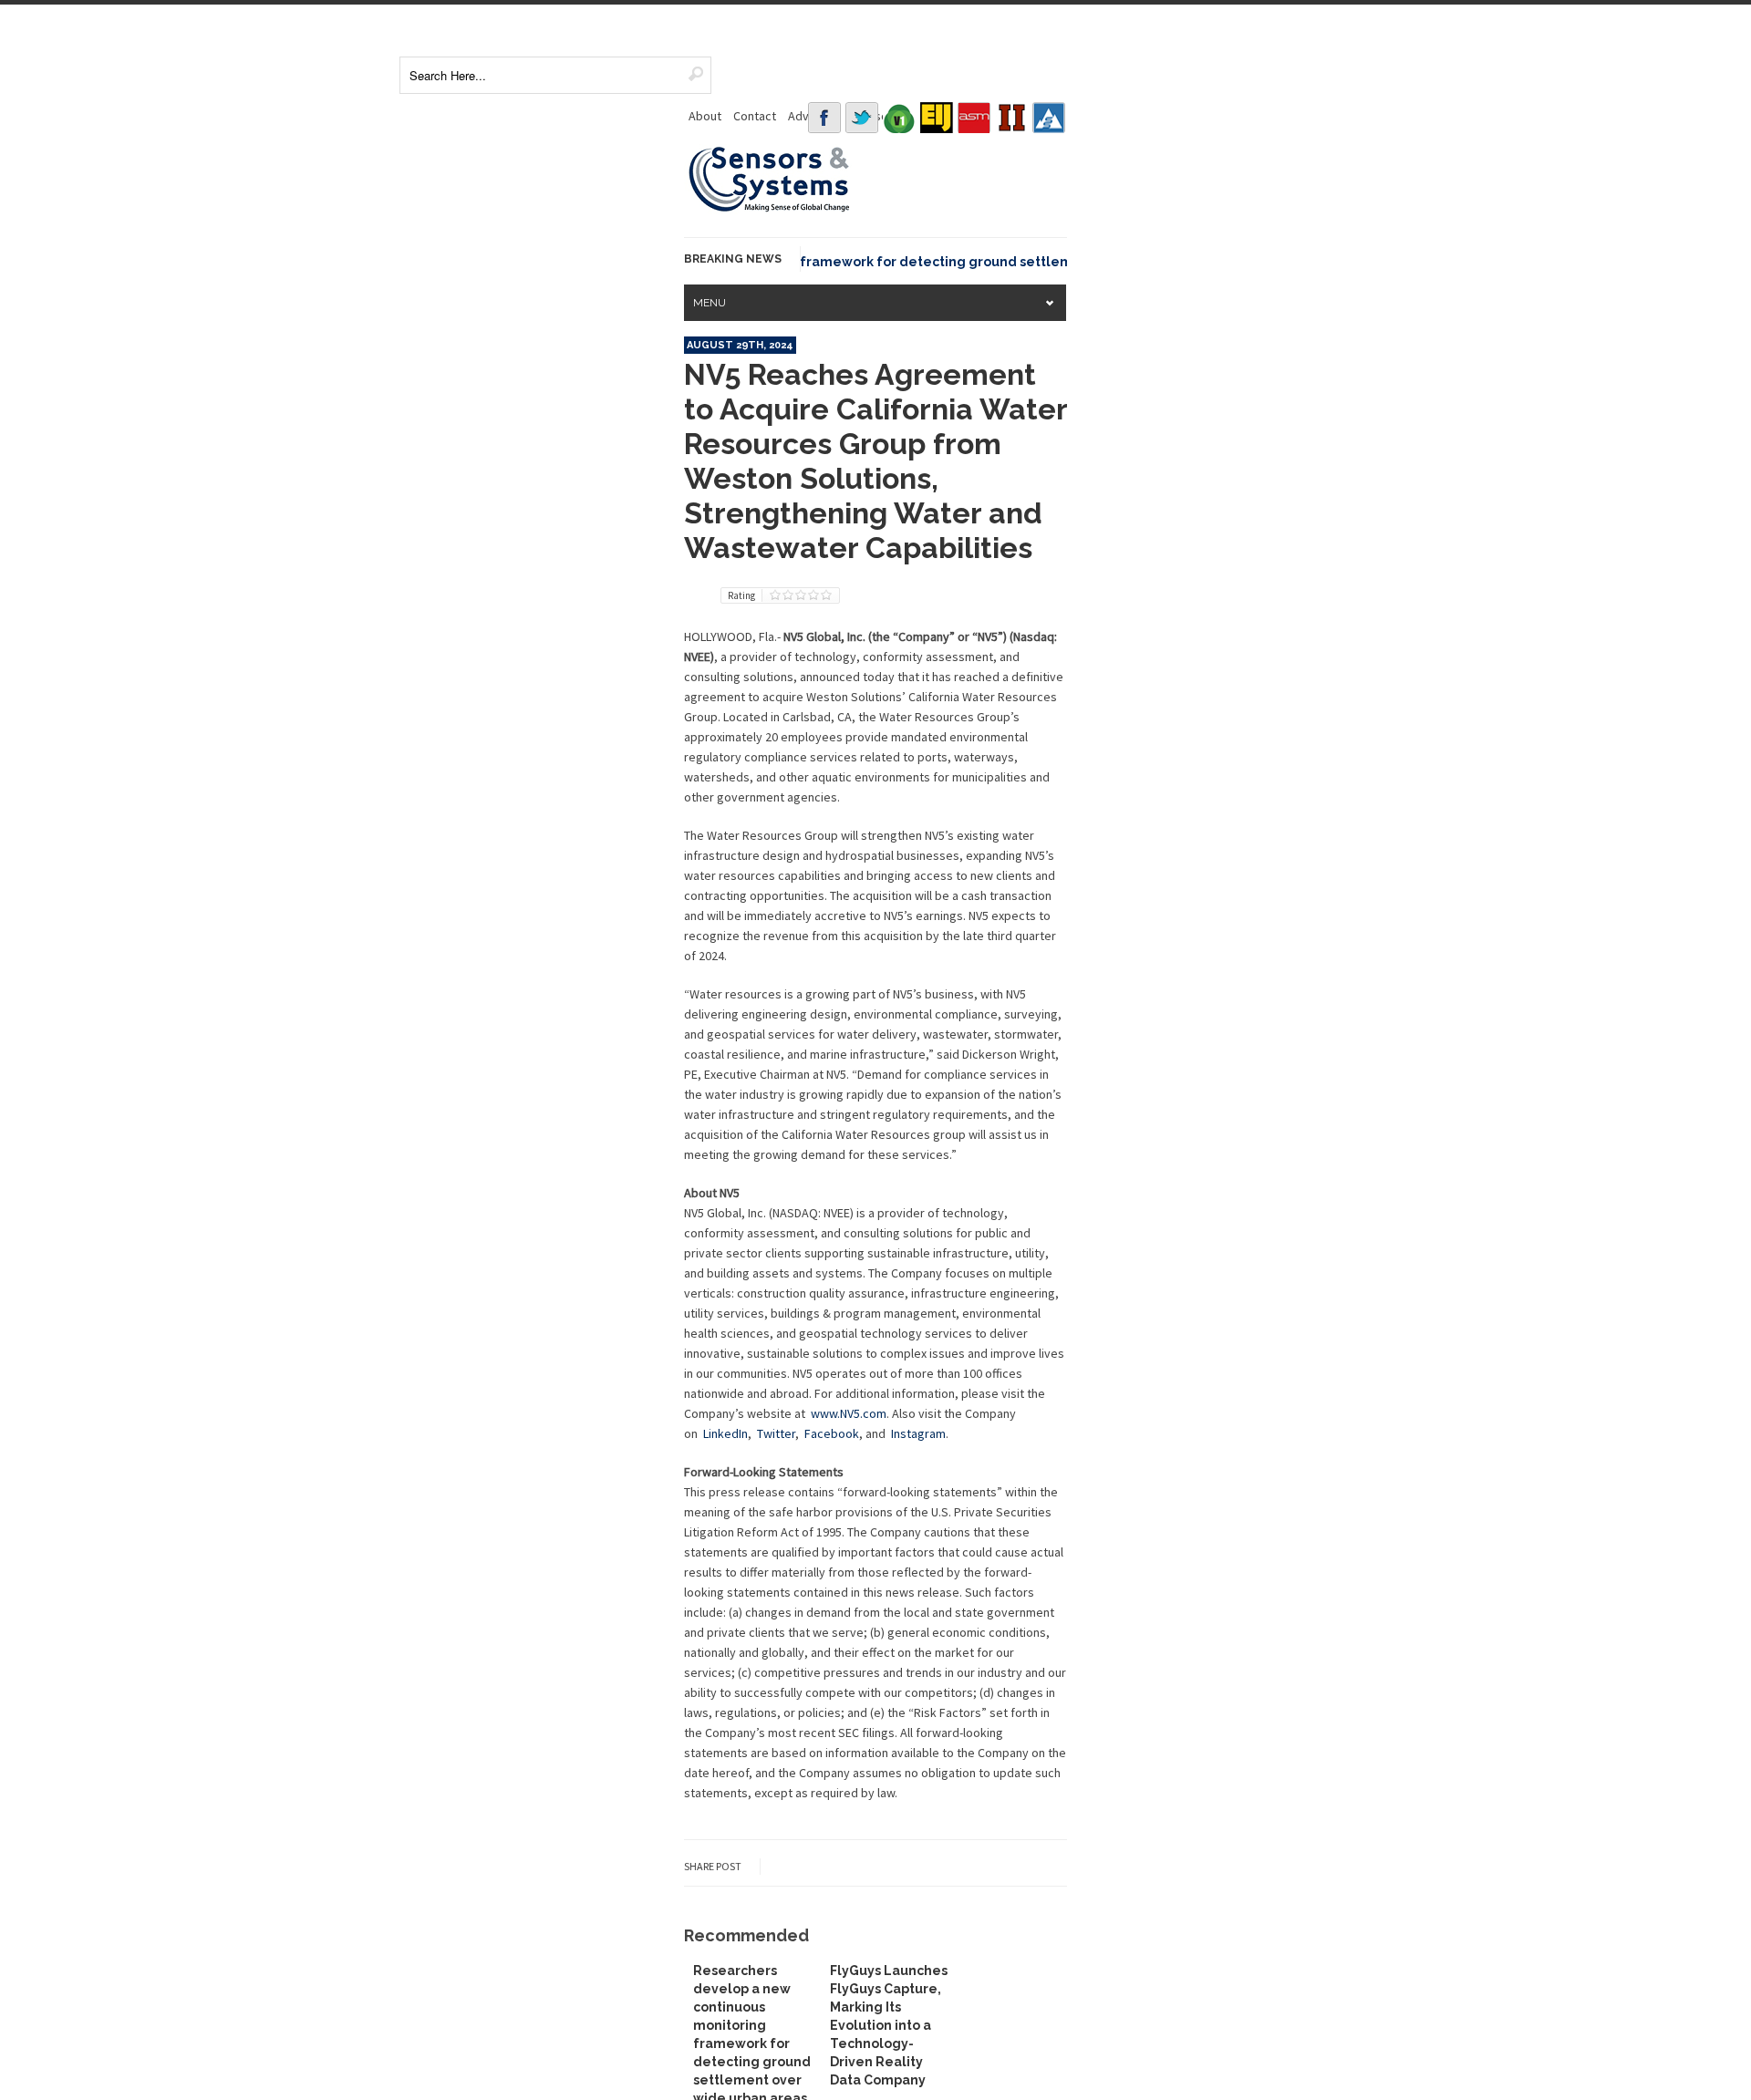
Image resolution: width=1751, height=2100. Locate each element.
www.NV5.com (849, 1413)
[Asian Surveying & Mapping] (974, 118)
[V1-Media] (899, 118)
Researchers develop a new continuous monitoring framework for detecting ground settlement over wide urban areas (812, 262)
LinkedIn (725, 1433)
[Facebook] (824, 118)
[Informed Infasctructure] (1011, 118)
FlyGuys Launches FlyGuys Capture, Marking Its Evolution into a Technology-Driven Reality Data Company (889, 2025)
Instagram (918, 1433)
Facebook (832, 1433)
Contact (755, 116)
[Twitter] (862, 118)
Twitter (776, 1433)
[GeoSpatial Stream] (1049, 118)
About (705, 116)
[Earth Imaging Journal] (937, 118)
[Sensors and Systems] (770, 209)
